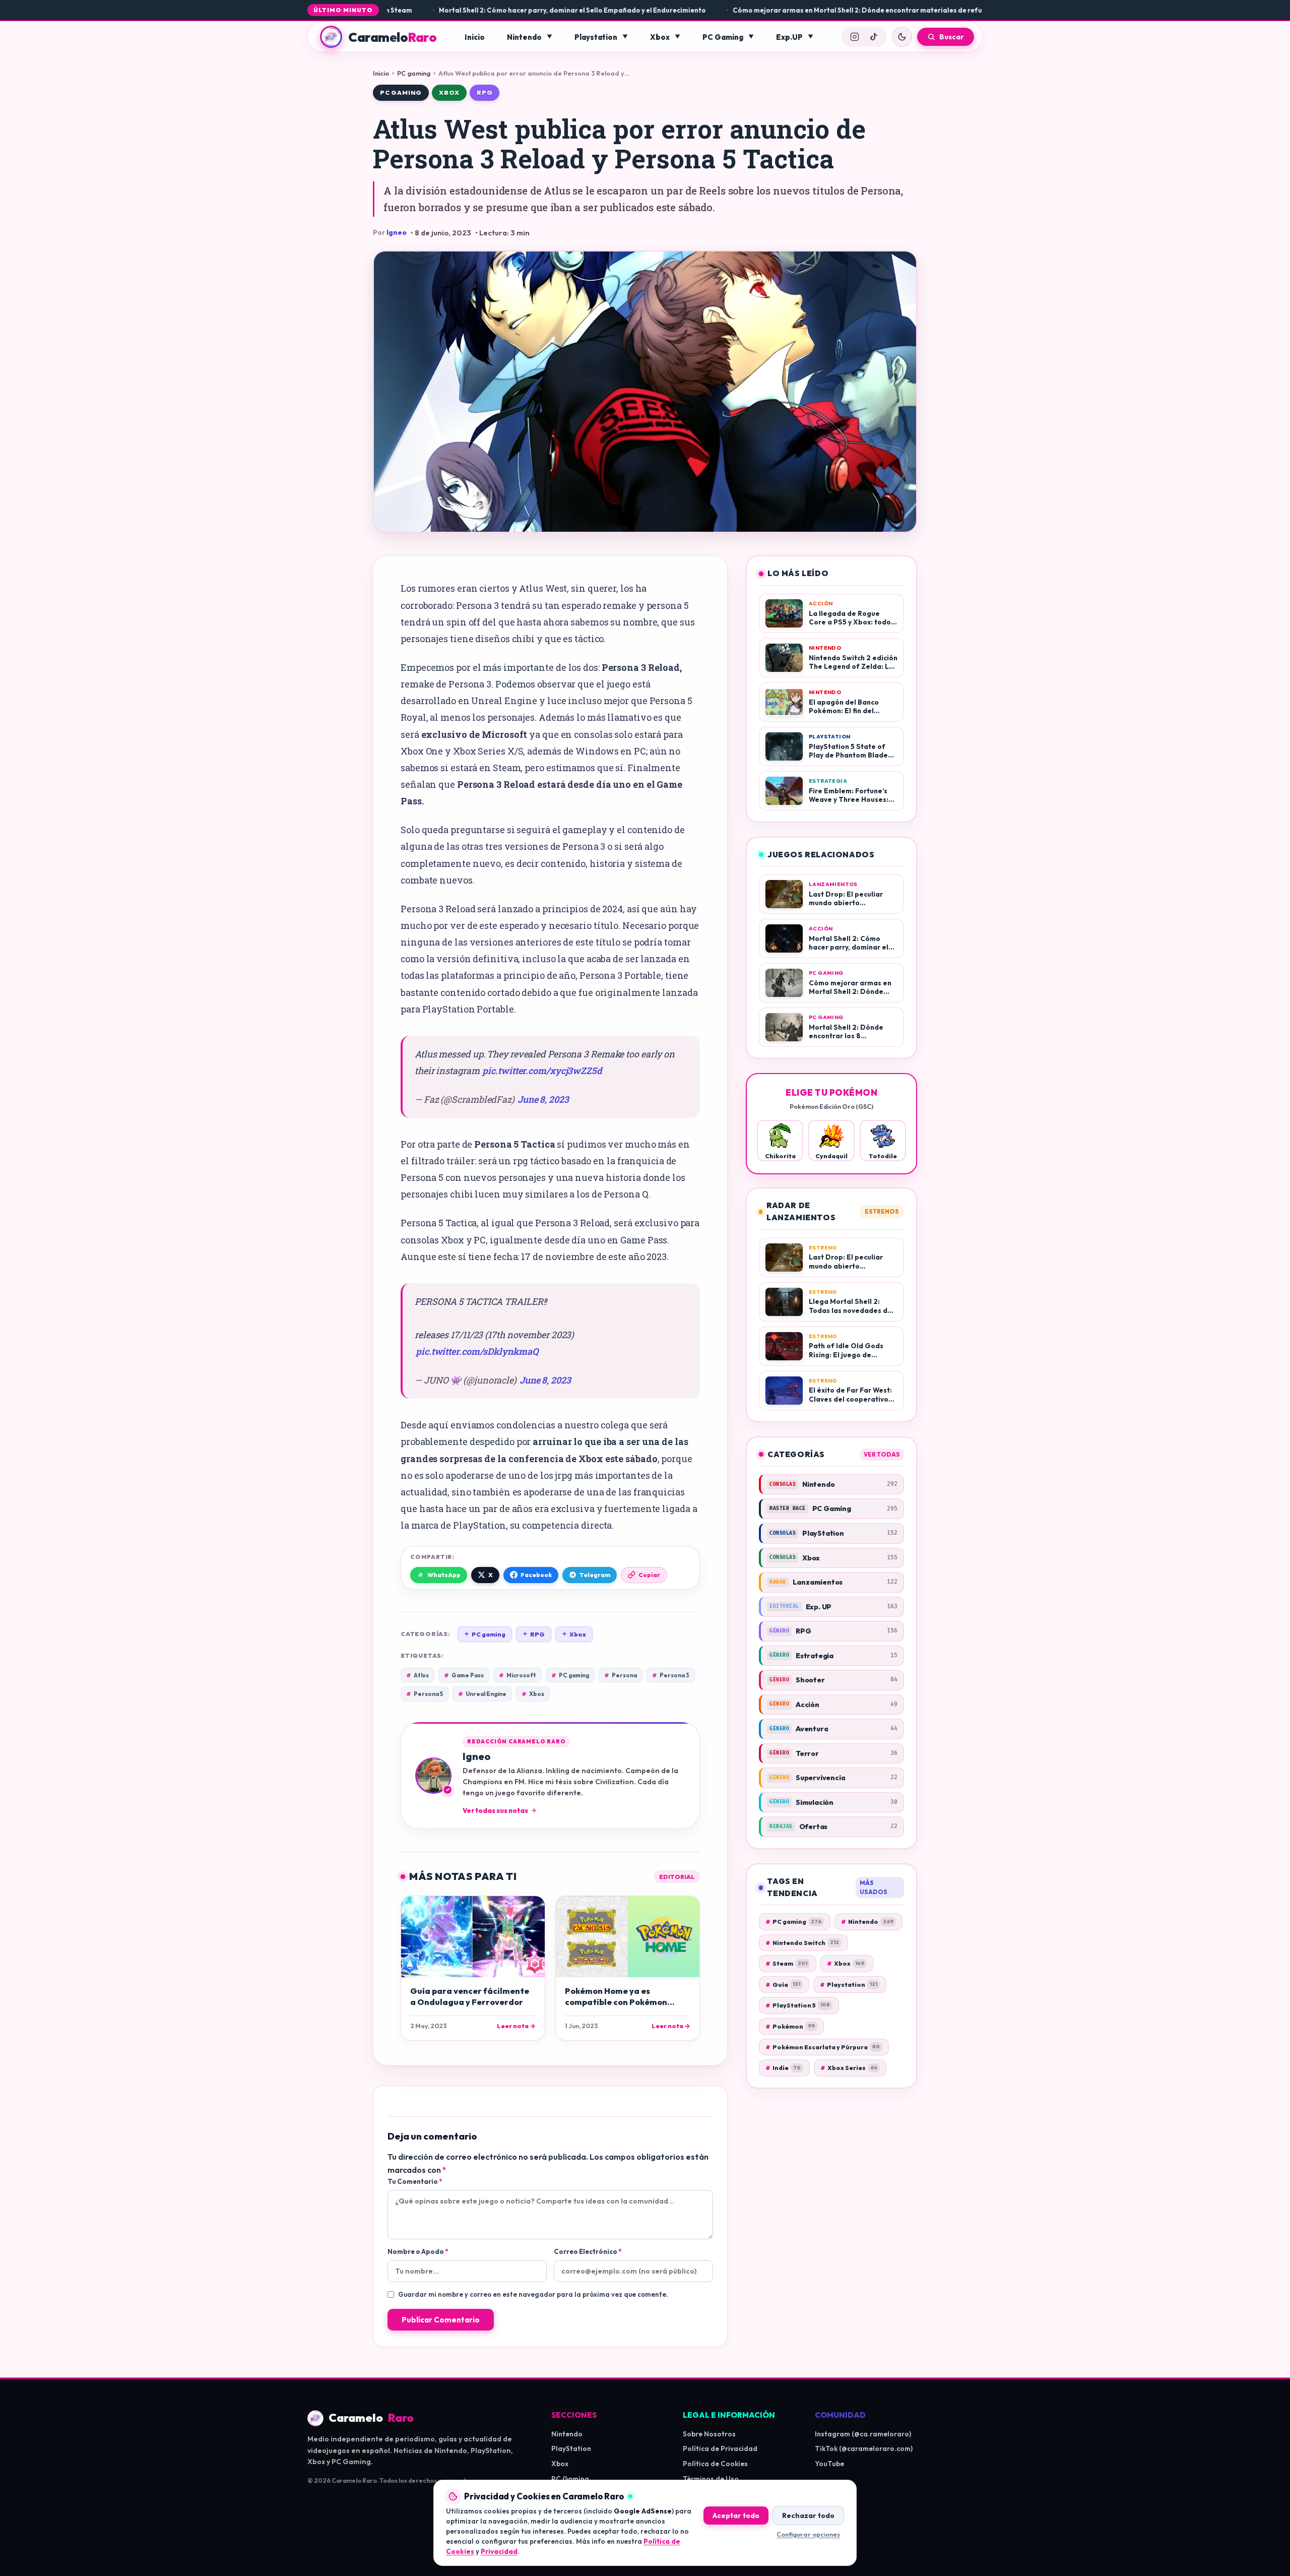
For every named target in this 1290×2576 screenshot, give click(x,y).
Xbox (660, 37)
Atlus (417, 1675)
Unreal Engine (482, 1694)
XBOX (449, 92)
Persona (621, 1675)
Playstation (596, 37)
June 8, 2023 (543, 1099)
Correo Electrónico (588, 2251)
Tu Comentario (415, 2181)
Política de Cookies (715, 2464)
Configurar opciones (808, 2534)
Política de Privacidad (720, 2448)
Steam (786, 1963)
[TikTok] (874, 37)
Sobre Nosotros (709, 2434)
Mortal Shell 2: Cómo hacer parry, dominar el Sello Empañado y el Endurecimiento (477, 10)
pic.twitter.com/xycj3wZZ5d (542, 1071)
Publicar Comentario (441, 2320)
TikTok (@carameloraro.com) (864, 2448)
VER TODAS (882, 1454)
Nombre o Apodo (418, 2251)
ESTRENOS (882, 1211)
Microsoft (518, 1675)
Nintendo (524, 37)
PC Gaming (723, 37)
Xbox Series (849, 2068)
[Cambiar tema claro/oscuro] (902, 37)
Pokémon (790, 2026)
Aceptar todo (736, 2515)
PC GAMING (401, 92)
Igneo (397, 232)
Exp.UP (789, 37)
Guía (783, 1985)
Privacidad (499, 2551)
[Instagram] (855, 37)
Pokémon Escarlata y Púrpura (823, 2047)
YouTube (829, 2464)
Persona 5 (425, 1694)
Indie (783, 2068)
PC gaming (414, 73)
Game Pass (464, 1675)
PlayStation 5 (798, 2005)
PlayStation (571, 2448)
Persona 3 (671, 1675)
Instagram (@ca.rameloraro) (863, 2434)
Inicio (475, 37)
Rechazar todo (808, 2515)
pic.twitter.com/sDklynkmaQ (477, 1351)
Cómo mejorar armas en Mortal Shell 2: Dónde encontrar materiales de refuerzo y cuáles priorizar (799, 10)
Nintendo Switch (802, 1943)
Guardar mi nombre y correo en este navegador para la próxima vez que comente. (533, 2294)
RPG (485, 92)
